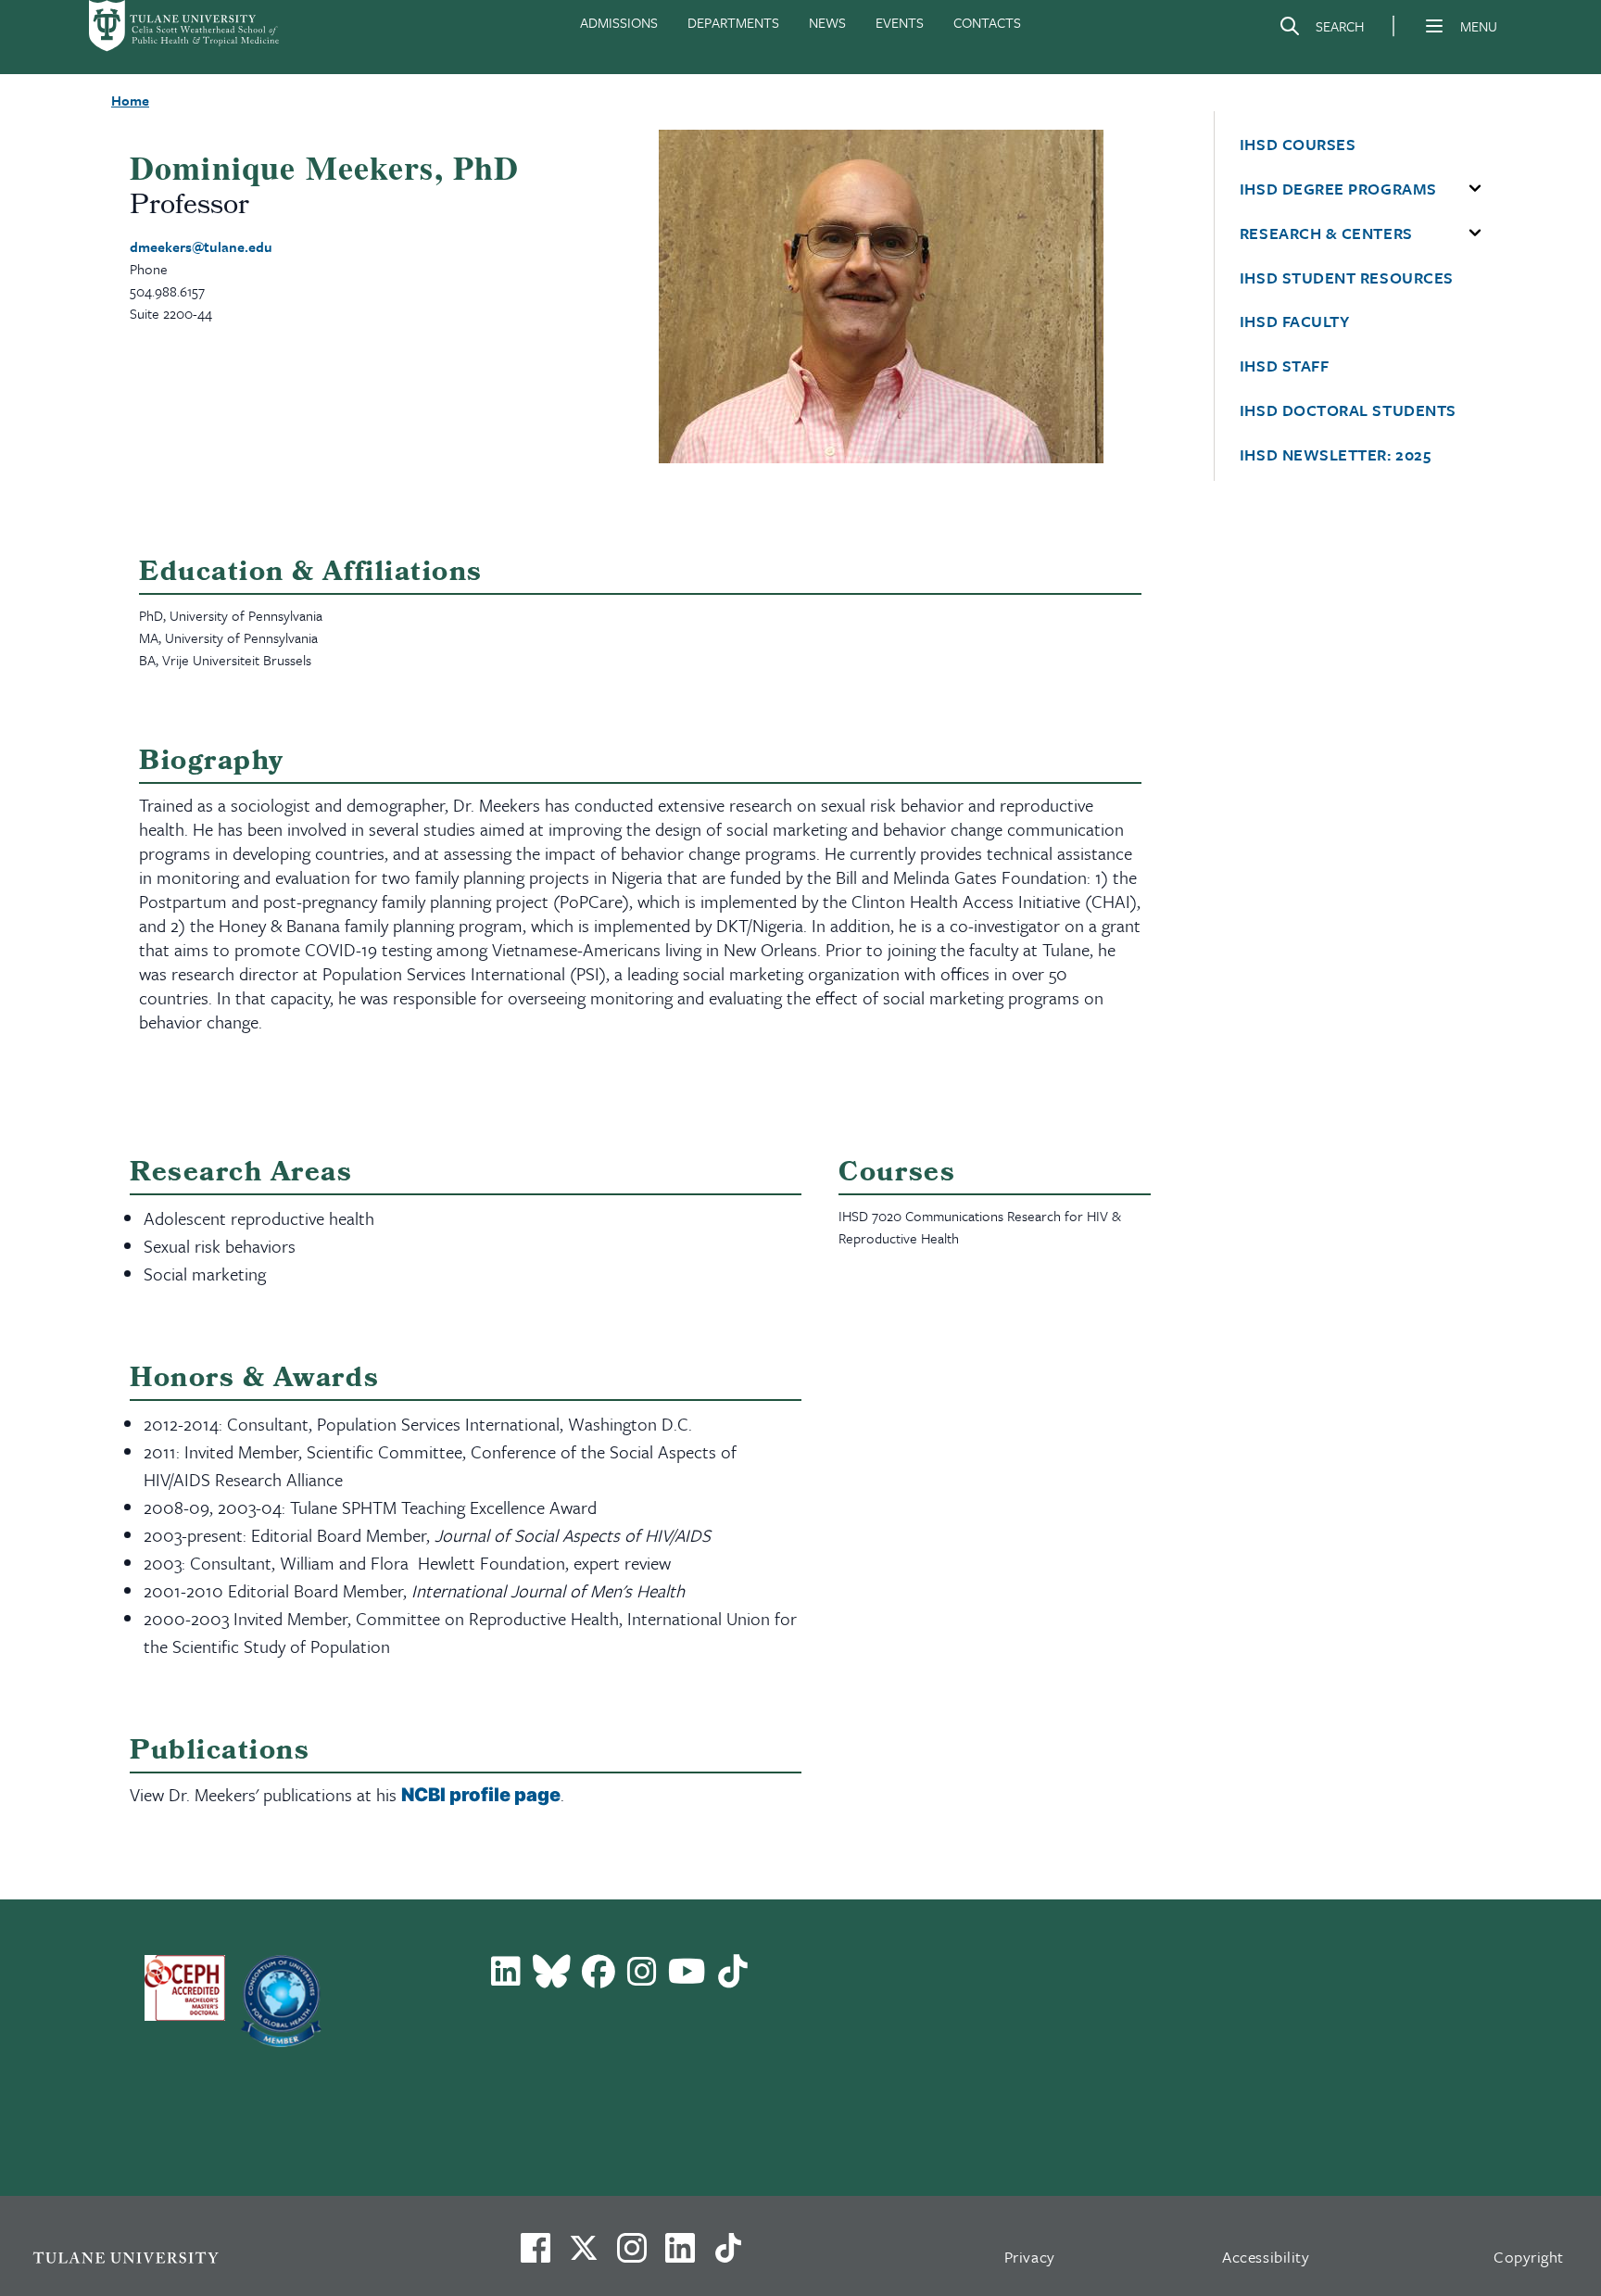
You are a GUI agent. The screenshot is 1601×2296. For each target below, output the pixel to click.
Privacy (1030, 2257)
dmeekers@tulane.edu (201, 246)
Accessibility (1266, 2257)
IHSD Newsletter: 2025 (1335, 455)
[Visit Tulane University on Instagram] (632, 2255)
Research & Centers (1326, 233)
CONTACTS (987, 22)
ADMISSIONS (619, 22)
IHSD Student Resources (1347, 278)
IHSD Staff (1284, 366)
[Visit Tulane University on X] (584, 2255)
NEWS (827, 22)
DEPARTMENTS (733, 22)
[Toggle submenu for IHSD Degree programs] (1475, 189)
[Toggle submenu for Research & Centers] (1475, 233)
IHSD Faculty (1294, 322)
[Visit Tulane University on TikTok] (728, 2255)
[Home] (185, 26)
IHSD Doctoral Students (1348, 410)
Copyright (1529, 2257)
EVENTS (900, 22)
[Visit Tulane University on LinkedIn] (680, 2255)
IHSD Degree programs (1338, 189)
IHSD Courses (1298, 145)
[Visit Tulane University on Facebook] (536, 2255)
